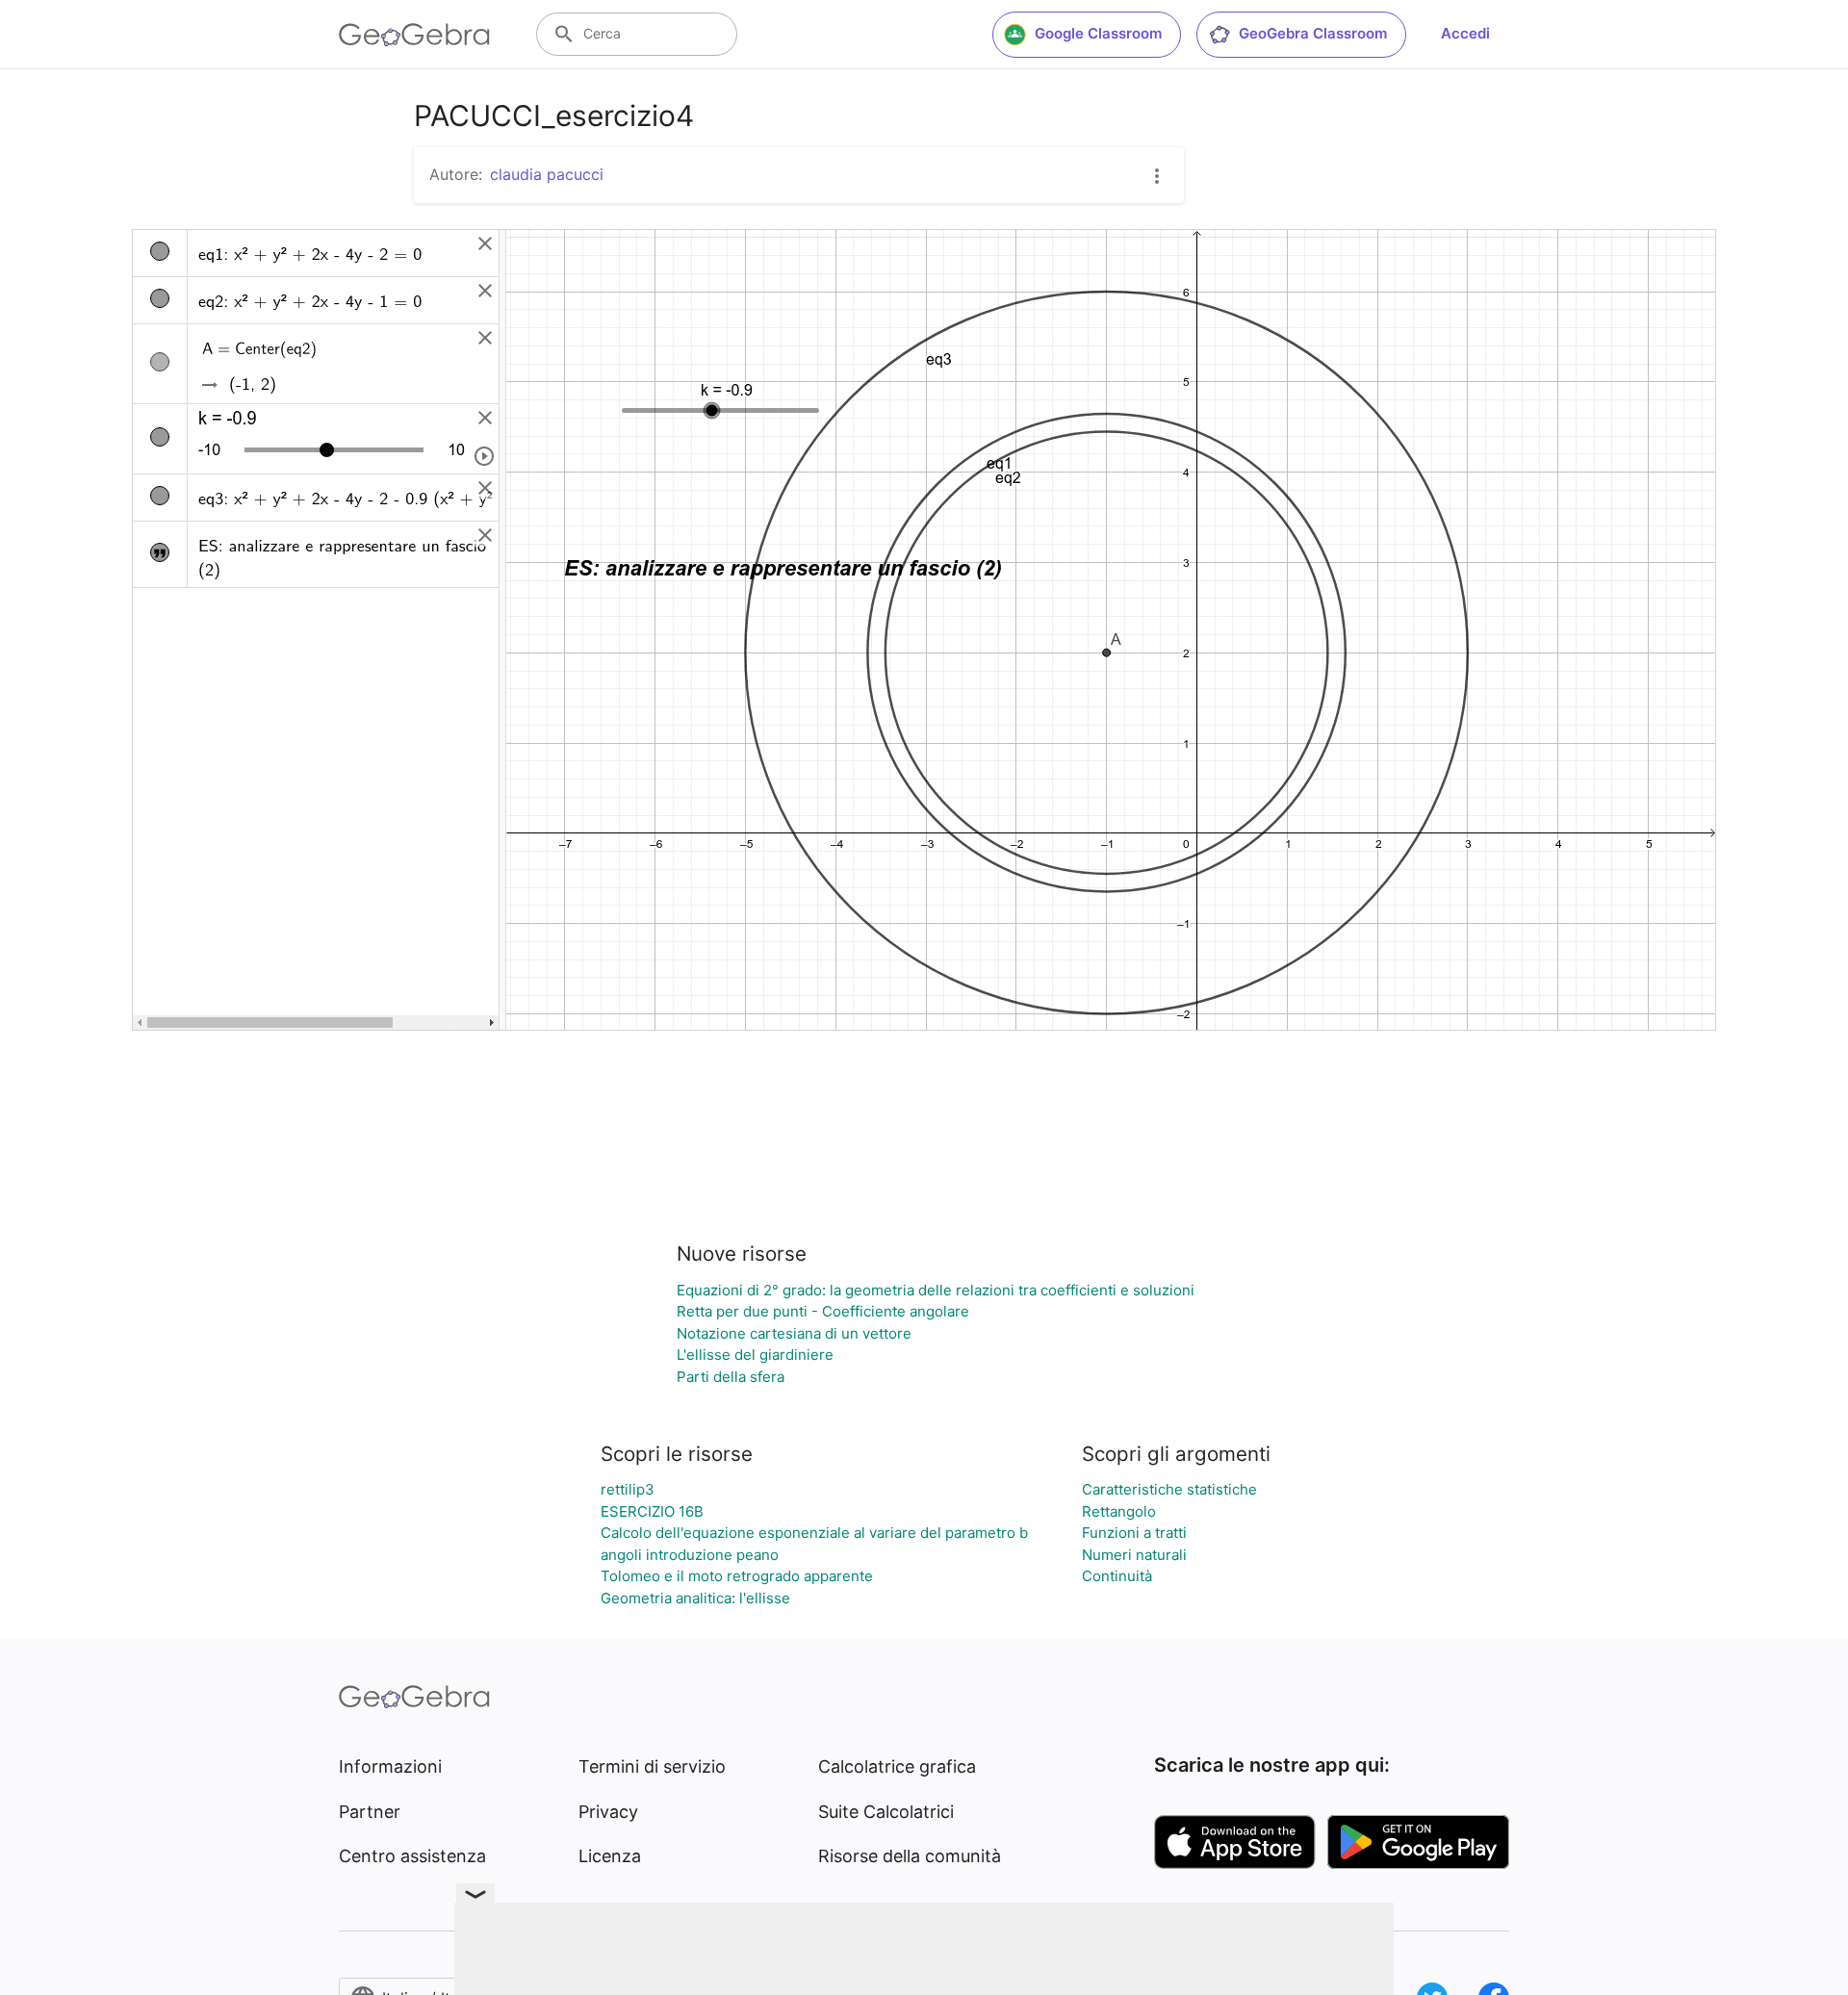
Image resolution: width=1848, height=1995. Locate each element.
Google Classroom (1098, 33)
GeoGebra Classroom (1313, 33)
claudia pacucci (547, 174)
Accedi (1465, 33)
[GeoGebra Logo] (414, 35)
